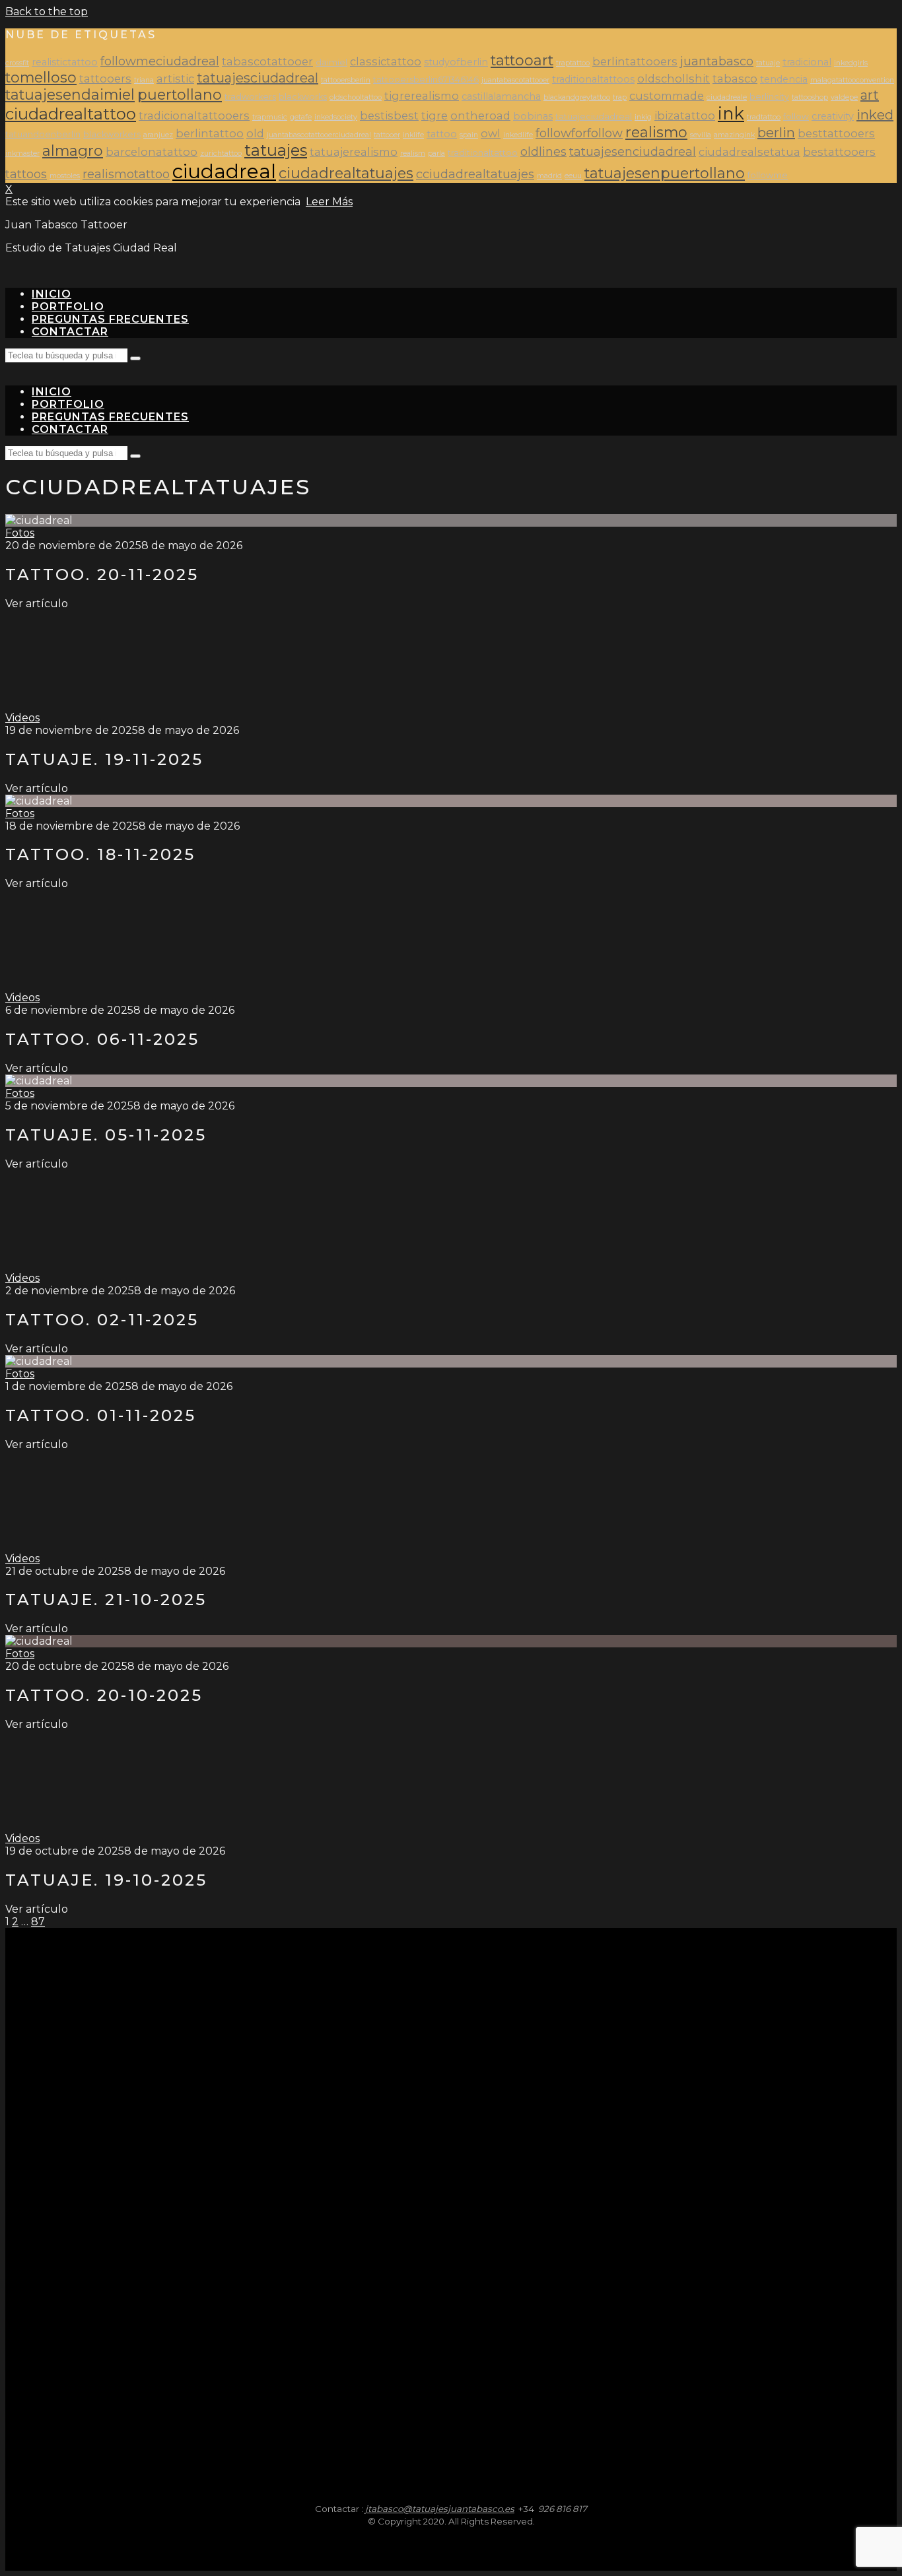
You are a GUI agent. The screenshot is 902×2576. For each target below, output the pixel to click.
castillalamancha (501, 96)
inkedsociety (336, 117)
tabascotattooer (267, 61)
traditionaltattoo (483, 153)
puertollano (180, 94)
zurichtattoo (221, 153)
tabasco (735, 79)
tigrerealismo (422, 96)
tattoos (26, 174)
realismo (656, 132)
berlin (776, 133)
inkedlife (518, 135)
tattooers (105, 79)
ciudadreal (224, 171)
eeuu (573, 176)
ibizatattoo (685, 116)
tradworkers (250, 97)
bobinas (533, 116)
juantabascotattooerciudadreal (319, 135)
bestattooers (839, 152)
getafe (301, 117)
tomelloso (41, 77)
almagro (73, 150)
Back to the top (47, 12)
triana (144, 80)
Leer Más (329, 202)
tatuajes (276, 150)
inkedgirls (851, 63)
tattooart (522, 60)
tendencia (784, 79)
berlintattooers (635, 61)
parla (436, 153)
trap (620, 97)
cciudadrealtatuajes (475, 174)
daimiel (331, 62)
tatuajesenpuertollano (665, 173)
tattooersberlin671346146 (426, 80)
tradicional (807, 62)
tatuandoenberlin (43, 134)
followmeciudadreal (160, 61)
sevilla (701, 135)
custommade (667, 96)
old (255, 133)
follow (796, 116)
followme (768, 175)
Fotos (20, 533)
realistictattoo (65, 62)
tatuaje (768, 63)
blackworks (303, 97)
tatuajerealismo (354, 152)
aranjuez (158, 135)
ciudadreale (727, 97)
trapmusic (270, 117)
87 (38, 1922)
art (870, 95)
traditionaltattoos (593, 79)
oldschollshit (674, 79)
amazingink (734, 135)
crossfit (17, 63)
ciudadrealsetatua (749, 152)
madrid (549, 176)
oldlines (543, 151)
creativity (833, 116)
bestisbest (389, 116)
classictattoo (386, 61)
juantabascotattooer (515, 80)
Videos (22, 718)
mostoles (65, 176)
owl (491, 133)
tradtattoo (764, 117)
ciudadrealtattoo (71, 114)
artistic (175, 79)
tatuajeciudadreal (594, 116)
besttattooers (836, 133)
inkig (643, 117)
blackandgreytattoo (577, 97)
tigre (434, 116)
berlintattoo (210, 133)
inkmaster (22, 153)
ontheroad (480, 116)
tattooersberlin (346, 80)
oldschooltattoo (356, 97)
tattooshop (810, 97)
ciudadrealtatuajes (346, 173)
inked (875, 115)
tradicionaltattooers (194, 116)
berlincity (769, 97)
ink (731, 113)
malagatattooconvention (852, 80)
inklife (413, 135)
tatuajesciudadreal (258, 78)
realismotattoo (126, 174)
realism (413, 153)
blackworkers (112, 134)
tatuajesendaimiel (70, 94)
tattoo (442, 134)
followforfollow (579, 133)
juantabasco (717, 61)
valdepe (844, 97)
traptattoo (573, 63)
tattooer (387, 135)
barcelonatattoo (152, 152)
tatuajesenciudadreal (633, 151)
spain (469, 135)
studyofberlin (456, 62)
